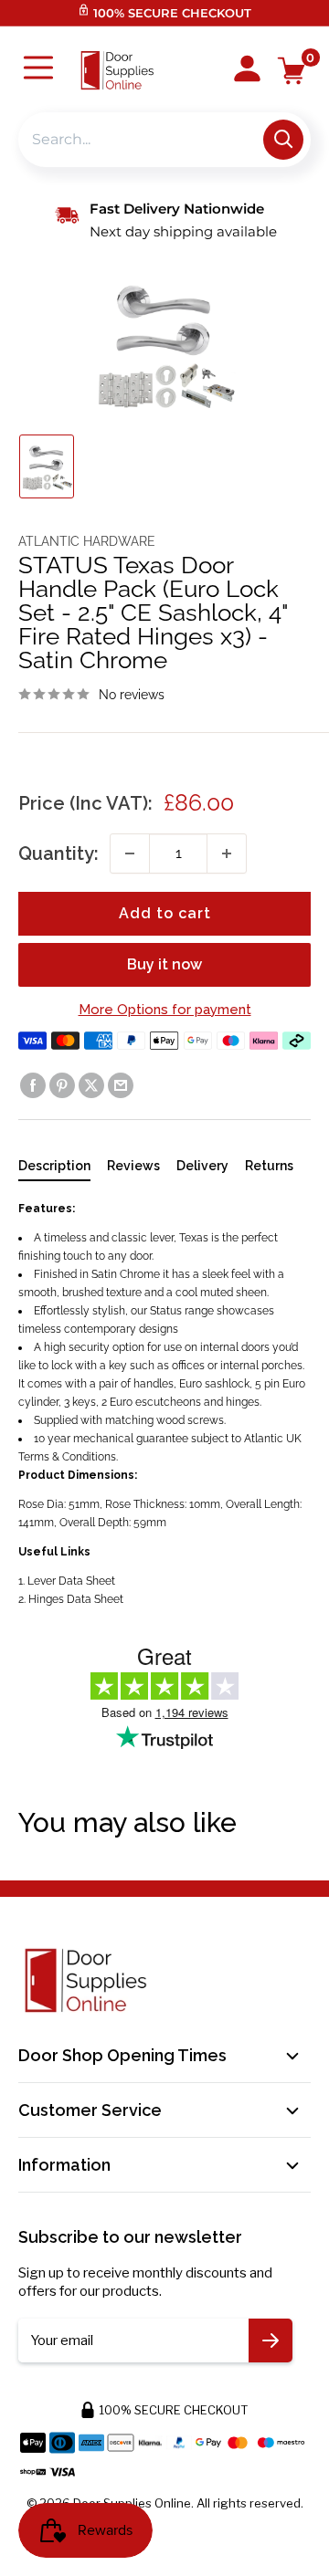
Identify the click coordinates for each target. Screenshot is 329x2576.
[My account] (247, 70)
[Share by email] (121, 1085)
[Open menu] (38, 70)
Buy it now (164, 964)
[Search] (283, 140)
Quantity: (58, 853)
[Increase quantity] (227, 853)
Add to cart (165, 913)
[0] (292, 71)
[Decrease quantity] (130, 853)
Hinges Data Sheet (76, 1599)
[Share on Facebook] (33, 1085)
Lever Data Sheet (71, 1581)
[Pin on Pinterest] (62, 1085)
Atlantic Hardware (87, 541)
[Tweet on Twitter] (91, 1085)
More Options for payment (165, 1010)
